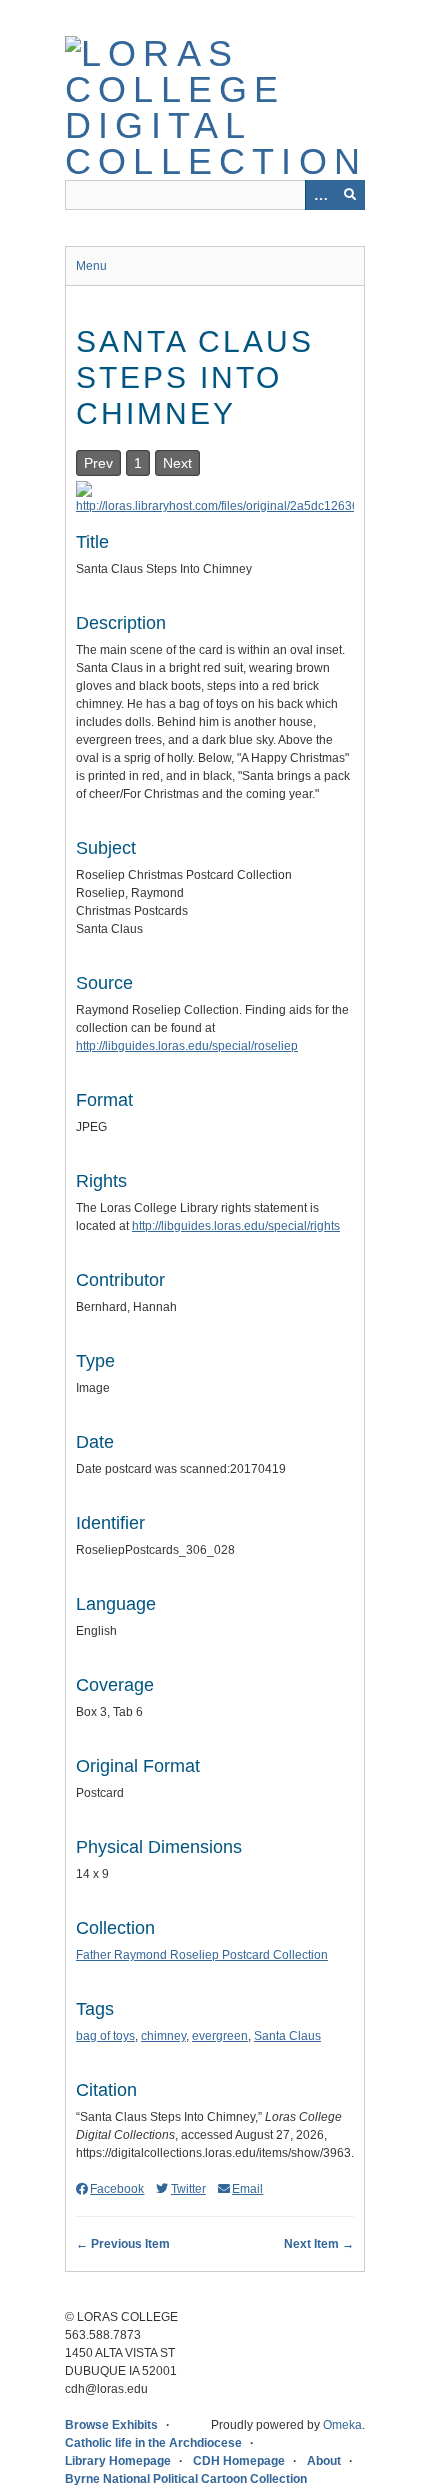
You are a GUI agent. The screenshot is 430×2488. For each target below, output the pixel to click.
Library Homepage (118, 2461)
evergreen (220, 2036)
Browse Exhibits (111, 2425)
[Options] (320, 195)
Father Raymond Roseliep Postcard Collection (202, 1955)
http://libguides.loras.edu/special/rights (236, 1226)
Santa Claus (287, 2036)
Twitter (188, 2189)
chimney (163, 2036)
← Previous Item (123, 2244)
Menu (91, 266)
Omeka (342, 2425)
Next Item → (319, 2244)
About (324, 2461)
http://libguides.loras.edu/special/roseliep (187, 1046)
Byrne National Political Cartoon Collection (186, 2479)
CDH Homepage (239, 2461)
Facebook (117, 2189)
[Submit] (350, 195)
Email (247, 2189)
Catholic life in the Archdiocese (153, 2443)
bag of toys (105, 2036)
